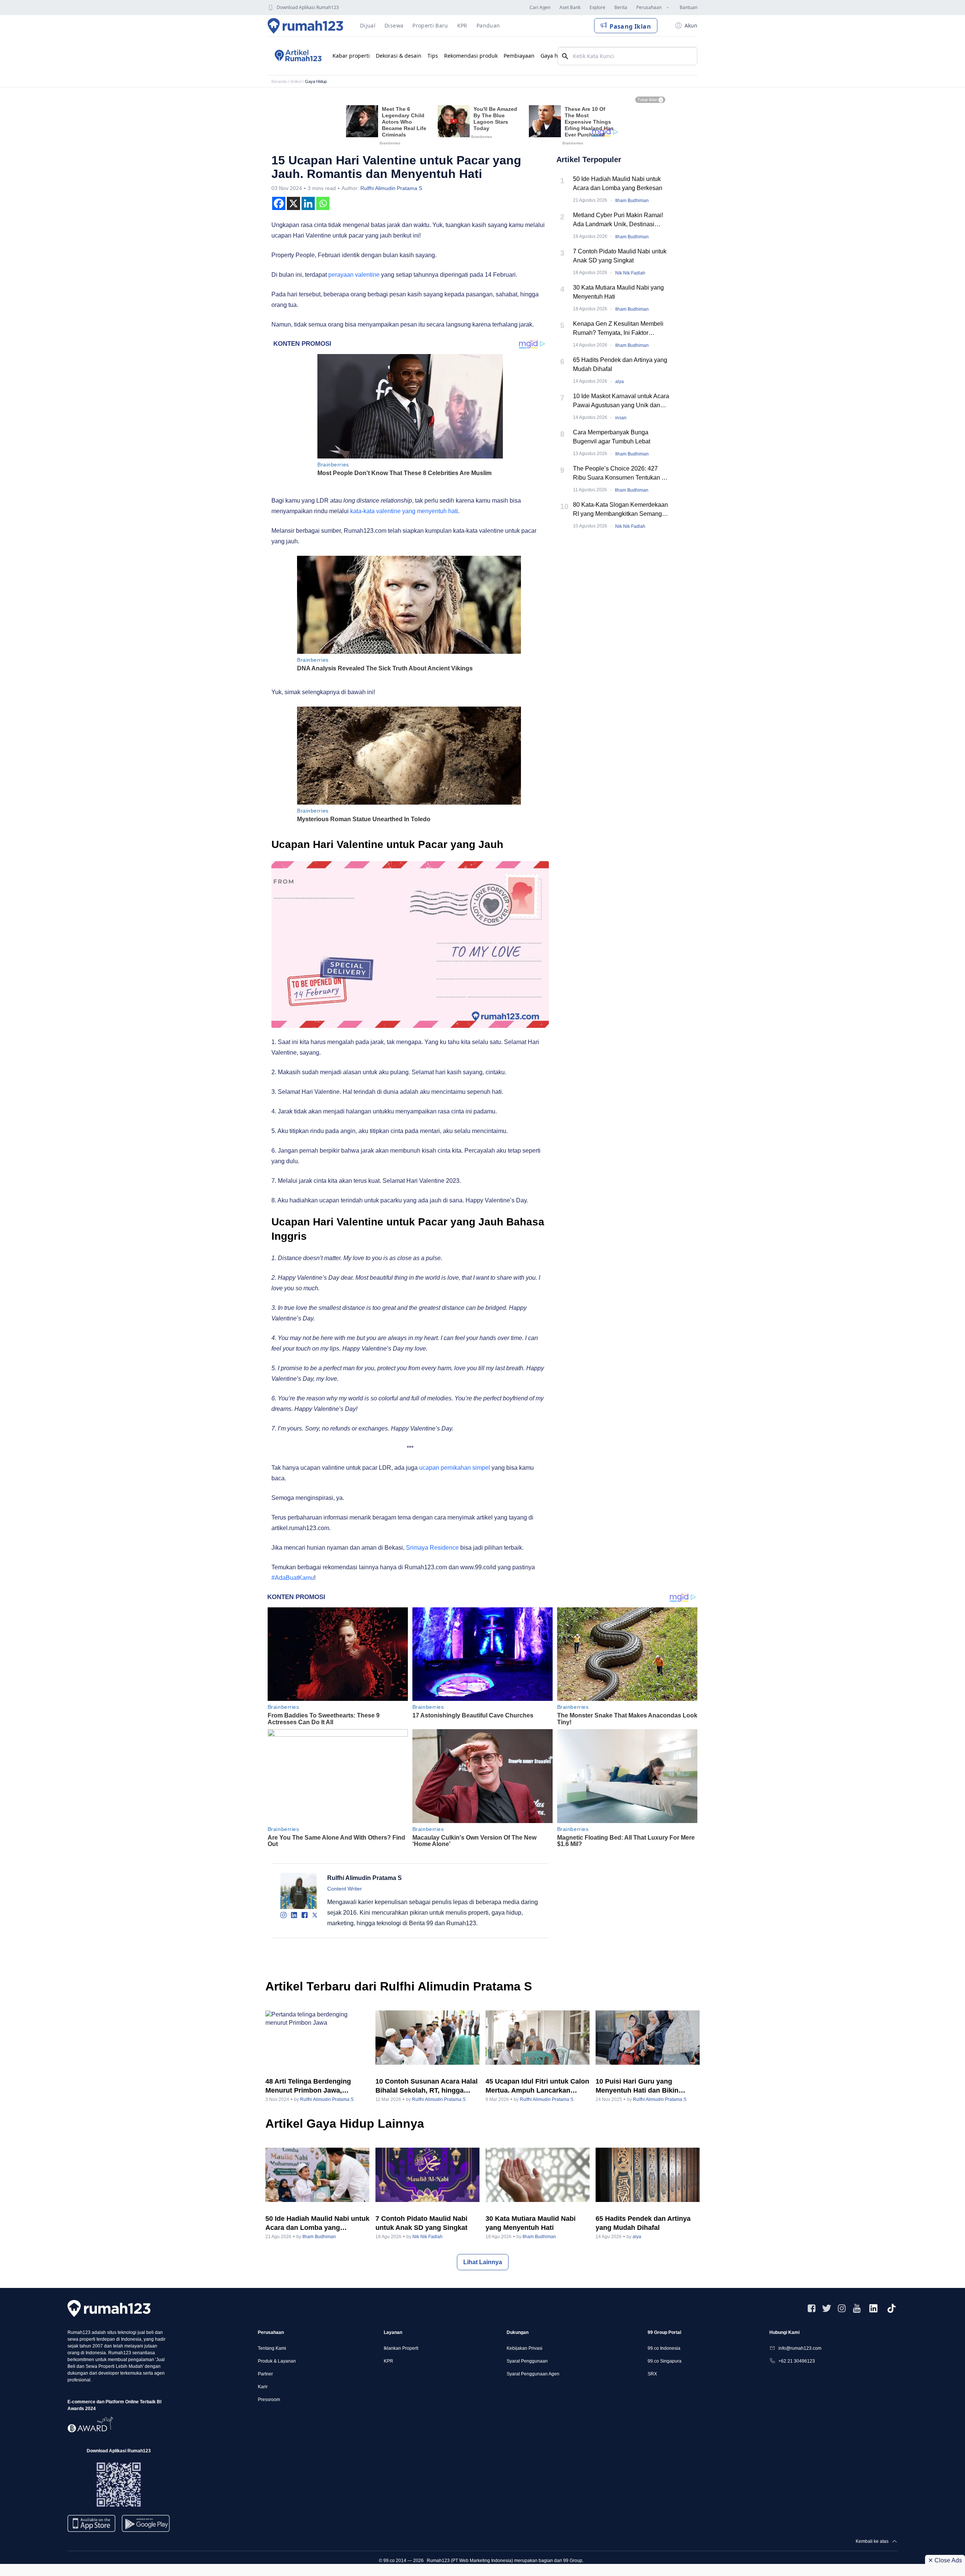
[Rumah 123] (306, 26)
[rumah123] (109, 2308)
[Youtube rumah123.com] (857, 2308)
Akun (691, 25)
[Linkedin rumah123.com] (873, 2308)
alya (620, 382)
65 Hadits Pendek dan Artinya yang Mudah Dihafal (620, 364)
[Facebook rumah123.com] (812, 2308)
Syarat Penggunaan (527, 2361)
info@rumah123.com (800, 2348)
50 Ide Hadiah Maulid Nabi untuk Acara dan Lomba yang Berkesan (618, 183)
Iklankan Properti (401, 2348)
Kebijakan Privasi (525, 2348)
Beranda (279, 81)
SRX (652, 2374)
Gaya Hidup (316, 81)
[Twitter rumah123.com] (827, 2308)
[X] (293, 203)
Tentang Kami (272, 2348)
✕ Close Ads (945, 2560)
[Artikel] (297, 56)
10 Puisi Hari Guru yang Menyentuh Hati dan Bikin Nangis (637, 2086)
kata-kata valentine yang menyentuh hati (404, 511)
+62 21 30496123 (797, 2361)
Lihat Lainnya (483, 2262)
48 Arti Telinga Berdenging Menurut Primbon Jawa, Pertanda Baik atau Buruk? (309, 2086)
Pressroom (269, 2400)
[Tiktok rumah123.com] (891, 2308)
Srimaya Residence (432, 1548)
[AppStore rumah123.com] (91, 2523)
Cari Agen (540, 7)
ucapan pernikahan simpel (455, 1468)
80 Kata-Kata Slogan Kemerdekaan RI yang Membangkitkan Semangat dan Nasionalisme (620, 510)
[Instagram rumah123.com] (842, 2308)
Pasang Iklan (630, 26)
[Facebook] (279, 203)
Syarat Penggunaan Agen (533, 2374)
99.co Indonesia (664, 2348)
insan (621, 418)
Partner (265, 2374)
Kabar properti (351, 56)
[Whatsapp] (323, 203)
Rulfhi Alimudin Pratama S (391, 188)
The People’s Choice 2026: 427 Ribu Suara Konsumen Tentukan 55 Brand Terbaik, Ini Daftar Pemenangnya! (621, 474)
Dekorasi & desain (399, 56)
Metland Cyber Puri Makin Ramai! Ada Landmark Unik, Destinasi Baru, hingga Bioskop (618, 220)
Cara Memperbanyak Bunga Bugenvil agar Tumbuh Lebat (612, 437)
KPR (388, 2361)
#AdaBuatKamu (293, 1578)
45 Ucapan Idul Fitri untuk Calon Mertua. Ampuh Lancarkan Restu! (537, 2086)
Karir (263, 2387)
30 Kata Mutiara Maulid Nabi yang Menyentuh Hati (618, 292)
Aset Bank (570, 7)
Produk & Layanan (277, 2361)
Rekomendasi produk (471, 56)
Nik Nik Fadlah (630, 273)
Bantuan (689, 7)
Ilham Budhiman (632, 201)
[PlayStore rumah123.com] (146, 2526)
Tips (433, 56)
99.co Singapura (665, 2361)
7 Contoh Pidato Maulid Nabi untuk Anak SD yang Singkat (620, 256)
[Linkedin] (308, 203)
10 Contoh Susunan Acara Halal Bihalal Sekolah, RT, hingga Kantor (427, 2086)
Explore (597, 7)
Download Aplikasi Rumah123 (308, 7)
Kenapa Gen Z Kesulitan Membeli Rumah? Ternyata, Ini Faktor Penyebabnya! (618, 329)
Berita (621, 7)
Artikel (296, 81)
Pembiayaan (519, 56)
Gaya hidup (555, 56)
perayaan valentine (354, 275)
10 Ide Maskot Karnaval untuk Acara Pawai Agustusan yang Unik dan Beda (621, 401)
